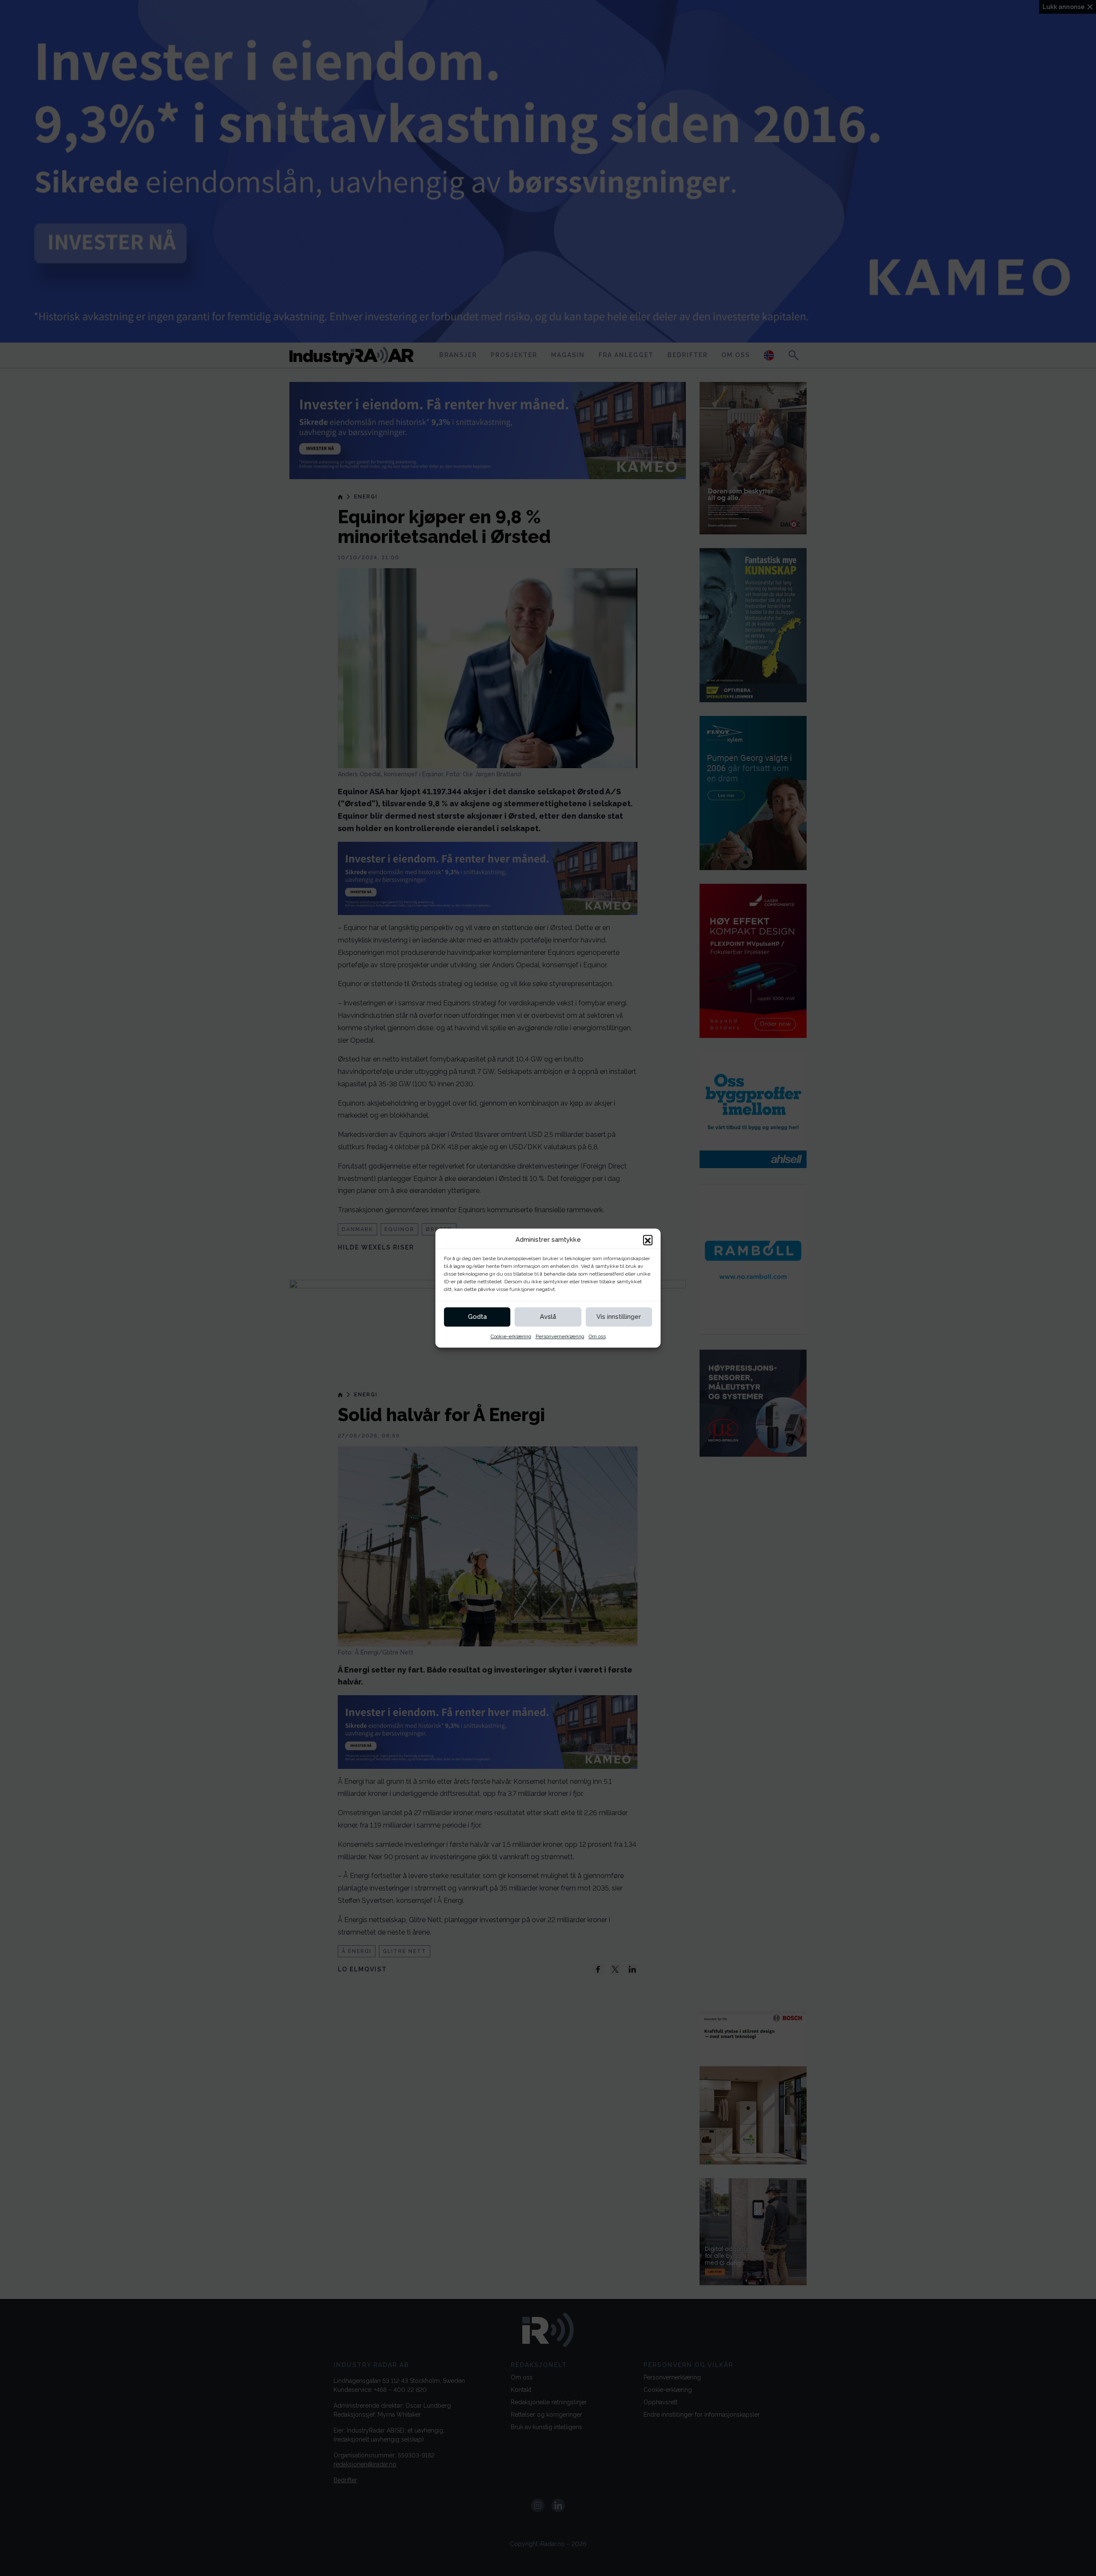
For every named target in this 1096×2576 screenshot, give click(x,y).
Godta (477, 1317)
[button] (648, 1240)
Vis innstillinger (619, 1317)
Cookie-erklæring (511, 1336)
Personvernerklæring (560, 1336)
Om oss (597, 1336)
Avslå (548, 1317)
